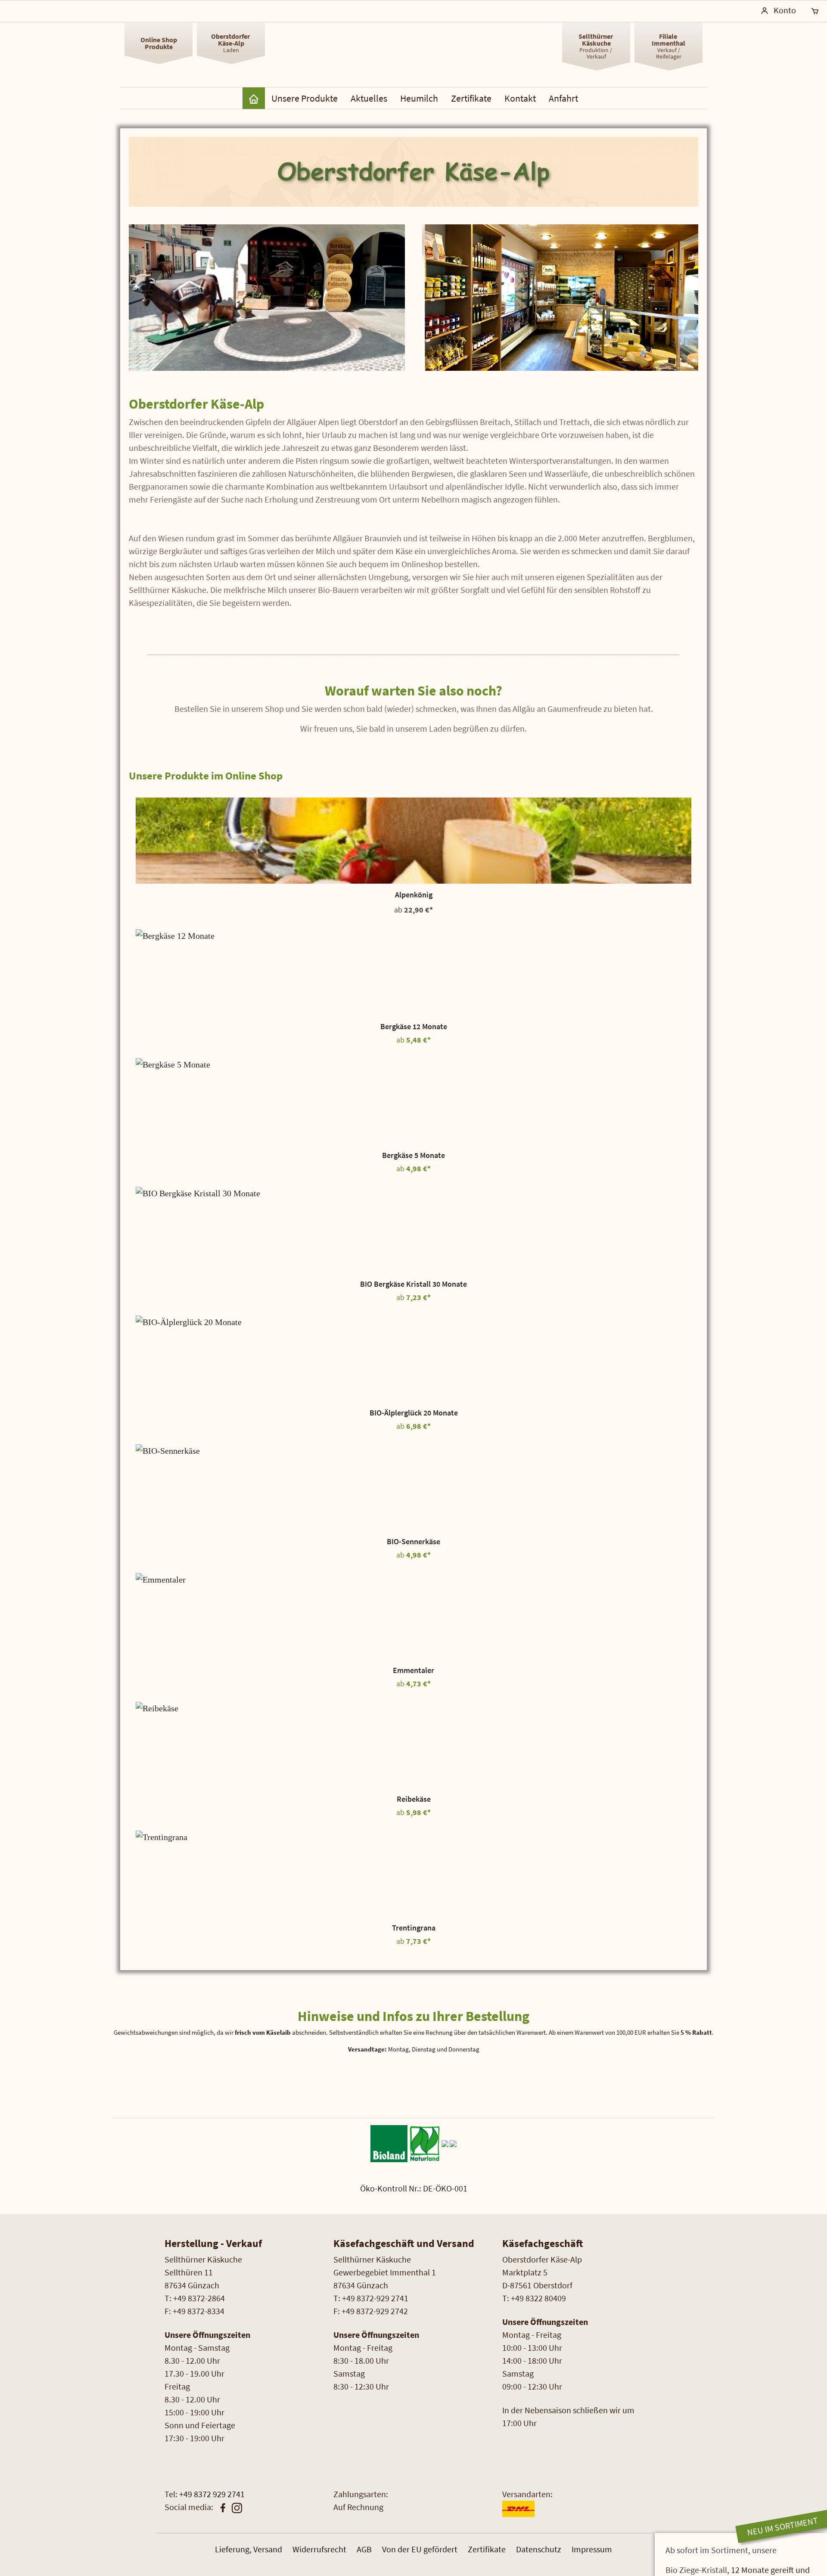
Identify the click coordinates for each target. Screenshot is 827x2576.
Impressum (592, 2549)
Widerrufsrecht (319, 2549)
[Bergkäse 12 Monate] (413, 972)
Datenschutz (539, 2549)
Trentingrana (414, 1928)
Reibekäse (414, 1799)
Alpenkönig (414, 895)
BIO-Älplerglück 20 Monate (414, 1413)
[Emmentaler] (413, 1616)
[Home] (254, 98)
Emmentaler (413, 1670)
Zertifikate (487, 2549)
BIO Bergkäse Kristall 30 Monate (413, 1284)
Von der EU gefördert (420, 2549)
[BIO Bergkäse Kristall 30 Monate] (413, 1230)
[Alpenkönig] (413, 841)
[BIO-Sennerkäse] (413, 1487)
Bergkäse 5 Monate (413, 1155)
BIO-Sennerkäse (413, 1542)
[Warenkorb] (815, 11)
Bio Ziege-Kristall (696, 2570)
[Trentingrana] (413, 1874)
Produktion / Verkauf (596, 46)
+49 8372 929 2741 (212, 2494)
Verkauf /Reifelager (668, 46)
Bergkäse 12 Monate (414, 1027)
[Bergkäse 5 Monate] (413, 1101)
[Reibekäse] (413, 1745)
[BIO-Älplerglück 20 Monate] (413, 1359)
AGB (364, 2549)
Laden (231, 43)
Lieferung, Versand (249, 2549)
